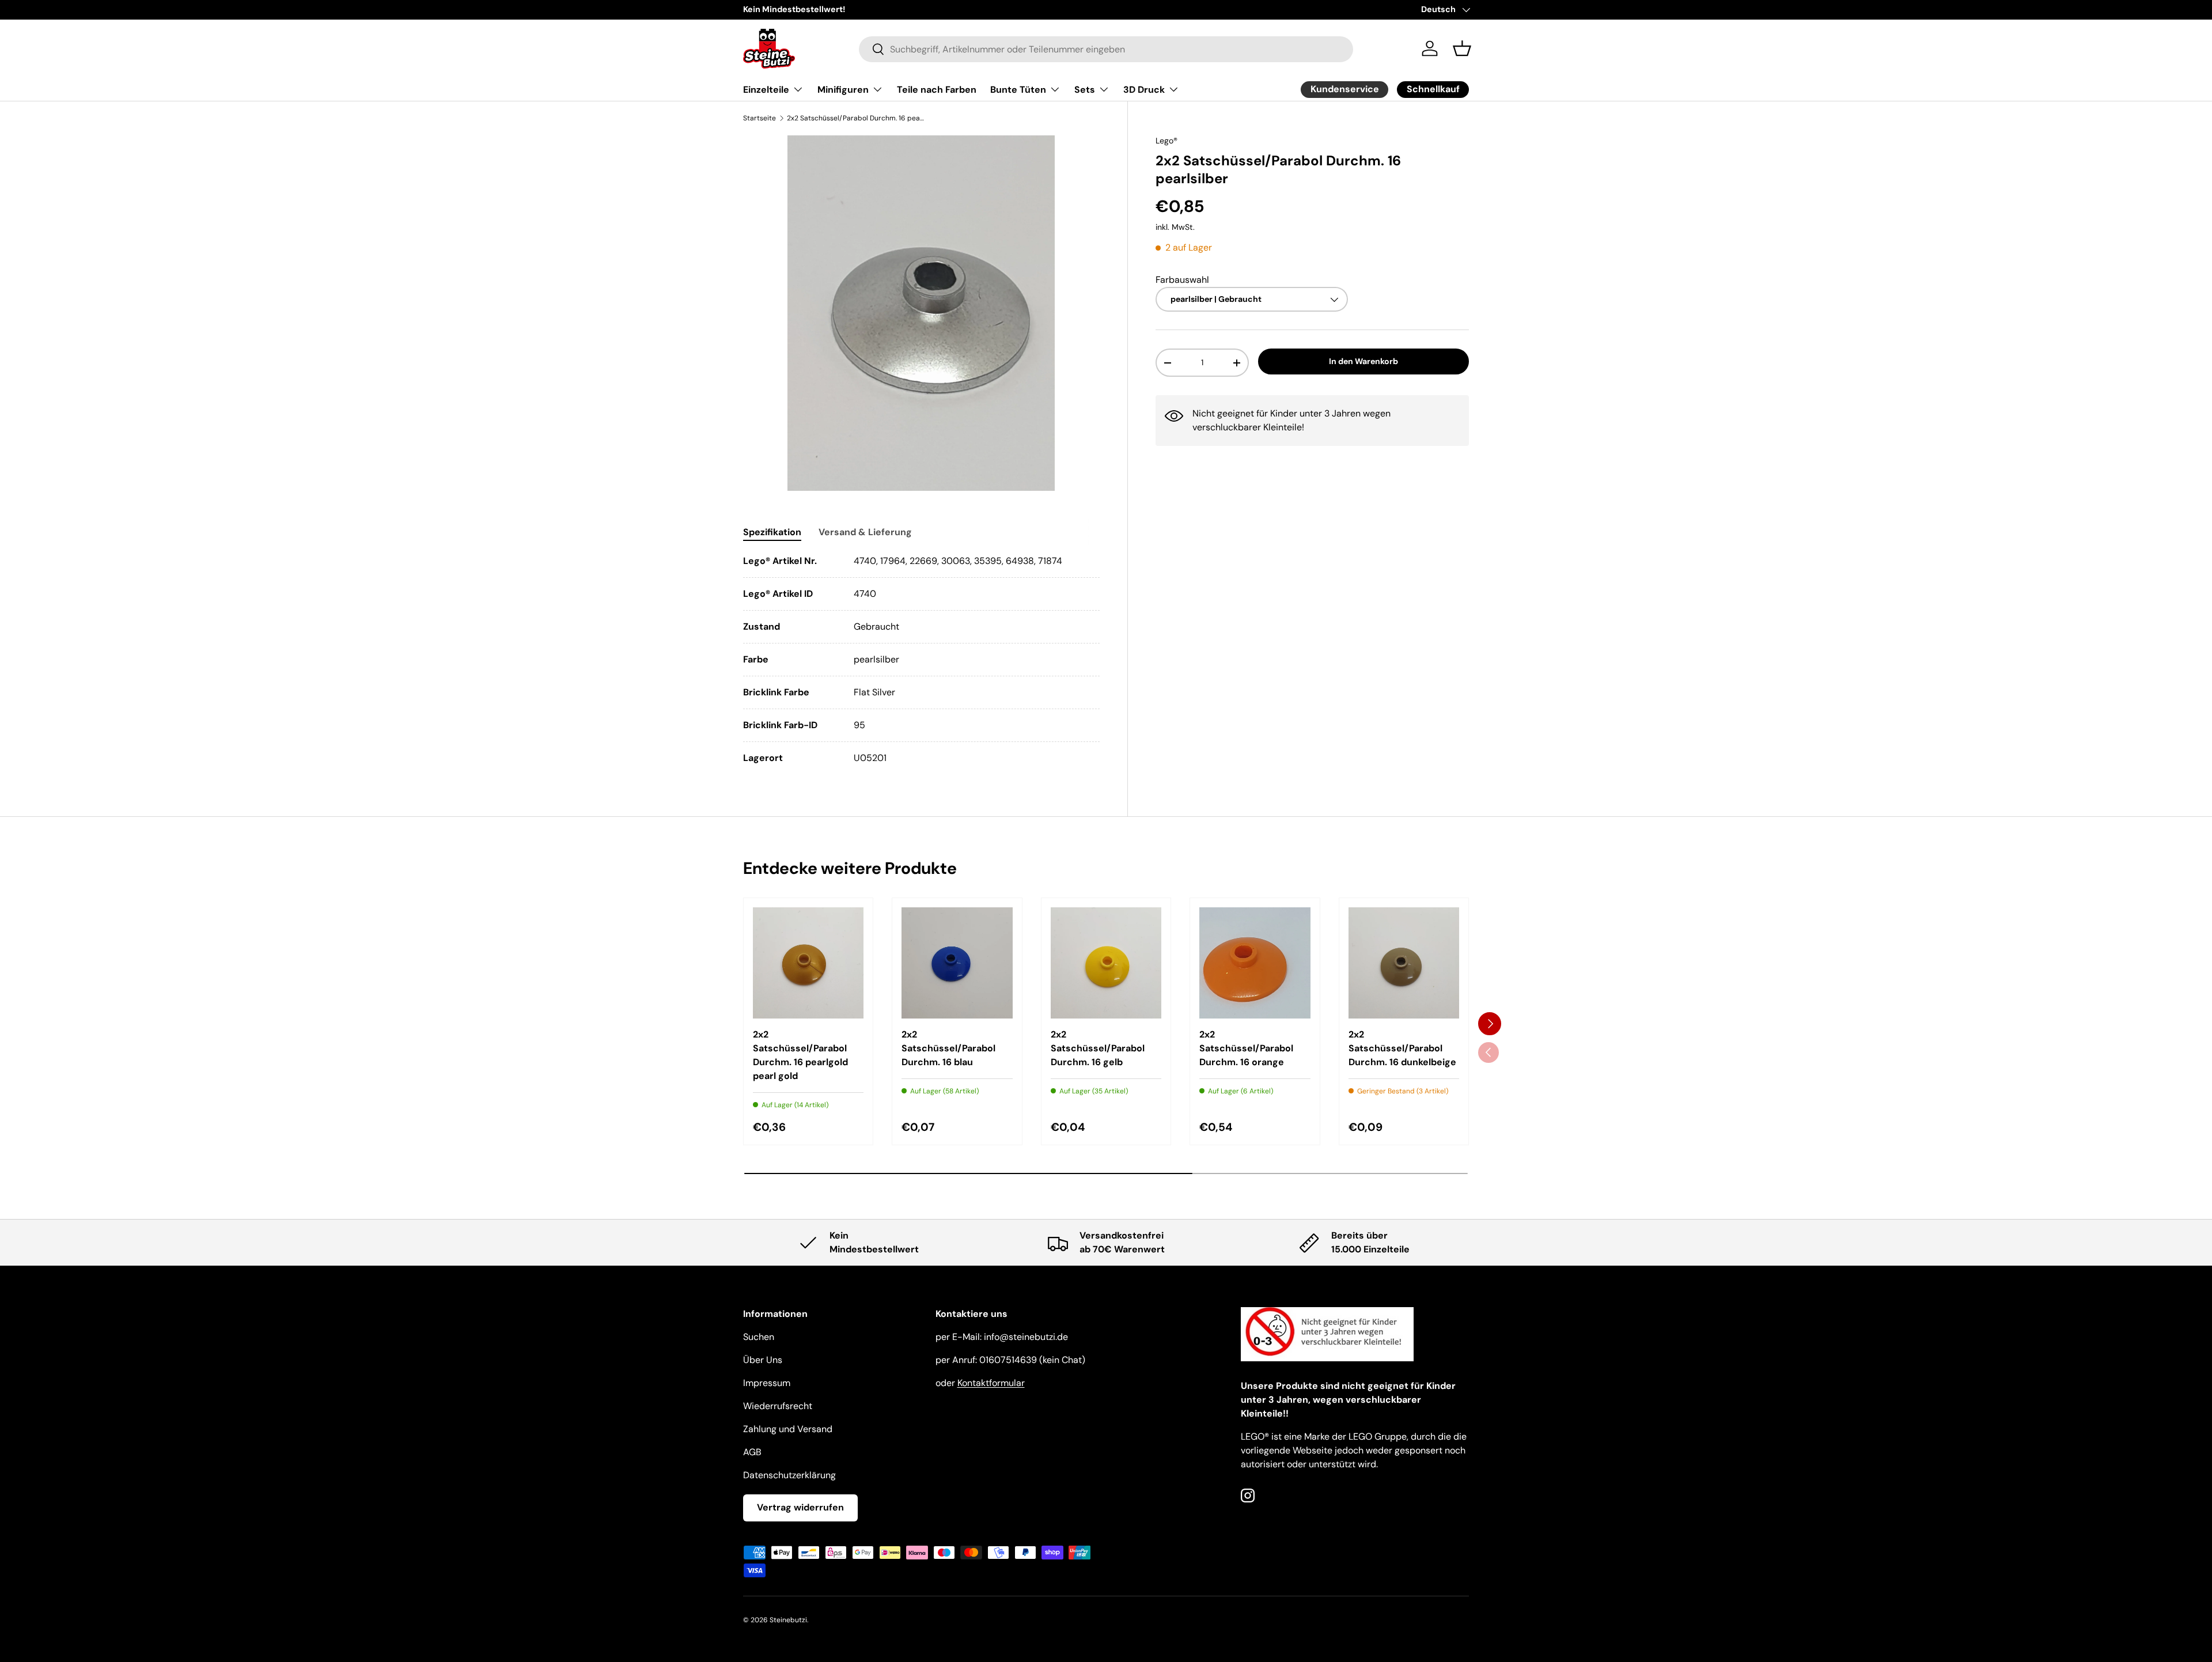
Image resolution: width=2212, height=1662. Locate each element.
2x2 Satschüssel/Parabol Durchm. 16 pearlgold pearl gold (800, 1055)
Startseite (760, 118)
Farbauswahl (1182, 280)
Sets (1085, 90)
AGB (752, 1452)
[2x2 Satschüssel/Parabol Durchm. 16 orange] (1255, 963)
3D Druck (1144, 90)
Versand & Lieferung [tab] (865, 532)
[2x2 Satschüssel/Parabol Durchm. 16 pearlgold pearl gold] (808, 963)
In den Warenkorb (1363, 362)
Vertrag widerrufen (800, 1507)
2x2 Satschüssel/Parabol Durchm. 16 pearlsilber (856, 118)
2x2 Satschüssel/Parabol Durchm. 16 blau (948, 1048)
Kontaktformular (991, 1383)
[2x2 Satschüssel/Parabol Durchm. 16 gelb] (1106, 963)
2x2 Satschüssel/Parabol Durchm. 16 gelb (1098, 1048)
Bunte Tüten (1018, 90)
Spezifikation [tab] (772, 532)
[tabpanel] (921, 660)
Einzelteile (766, 90)
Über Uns (763, 1360)
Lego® (1166, 141)
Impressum (767, 1383)
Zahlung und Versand (788, 1429)
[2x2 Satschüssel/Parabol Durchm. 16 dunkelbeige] (1404, 963)
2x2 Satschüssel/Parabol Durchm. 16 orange (1246, 1048)
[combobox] (1106, 49)
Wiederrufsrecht (778, 1406)
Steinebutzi (788, 1620)
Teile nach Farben (937, 90)
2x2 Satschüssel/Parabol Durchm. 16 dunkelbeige (1402, 1048)
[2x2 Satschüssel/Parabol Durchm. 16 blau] (957, 963)
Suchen (759, 1337)
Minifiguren (843, 90)
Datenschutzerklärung (789, 1475)
